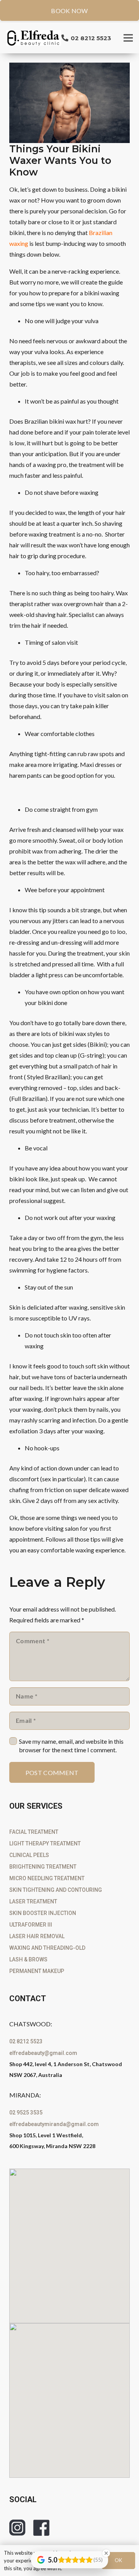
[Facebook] (41, 2528)
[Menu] (128, 38)
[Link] (34, 38)
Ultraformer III (31, 1925)
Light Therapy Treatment (45, 1843)
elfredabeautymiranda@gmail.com (54, 2124)
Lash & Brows (28, 1959)
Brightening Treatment (43, 1867)
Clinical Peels (29, 1855)
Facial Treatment (34, 1832)
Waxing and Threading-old (47, 1948)
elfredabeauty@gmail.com (43, 2053)
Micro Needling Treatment (47, 1878)
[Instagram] (17, 2528)
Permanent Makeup (37, 1971)
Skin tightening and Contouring (56, 1890)
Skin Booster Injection (43, 1913)
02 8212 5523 (26, 2041)
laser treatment (33, 1901)
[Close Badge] (106, 2553)
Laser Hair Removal (37, 1936)
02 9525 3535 (26, 2113)
